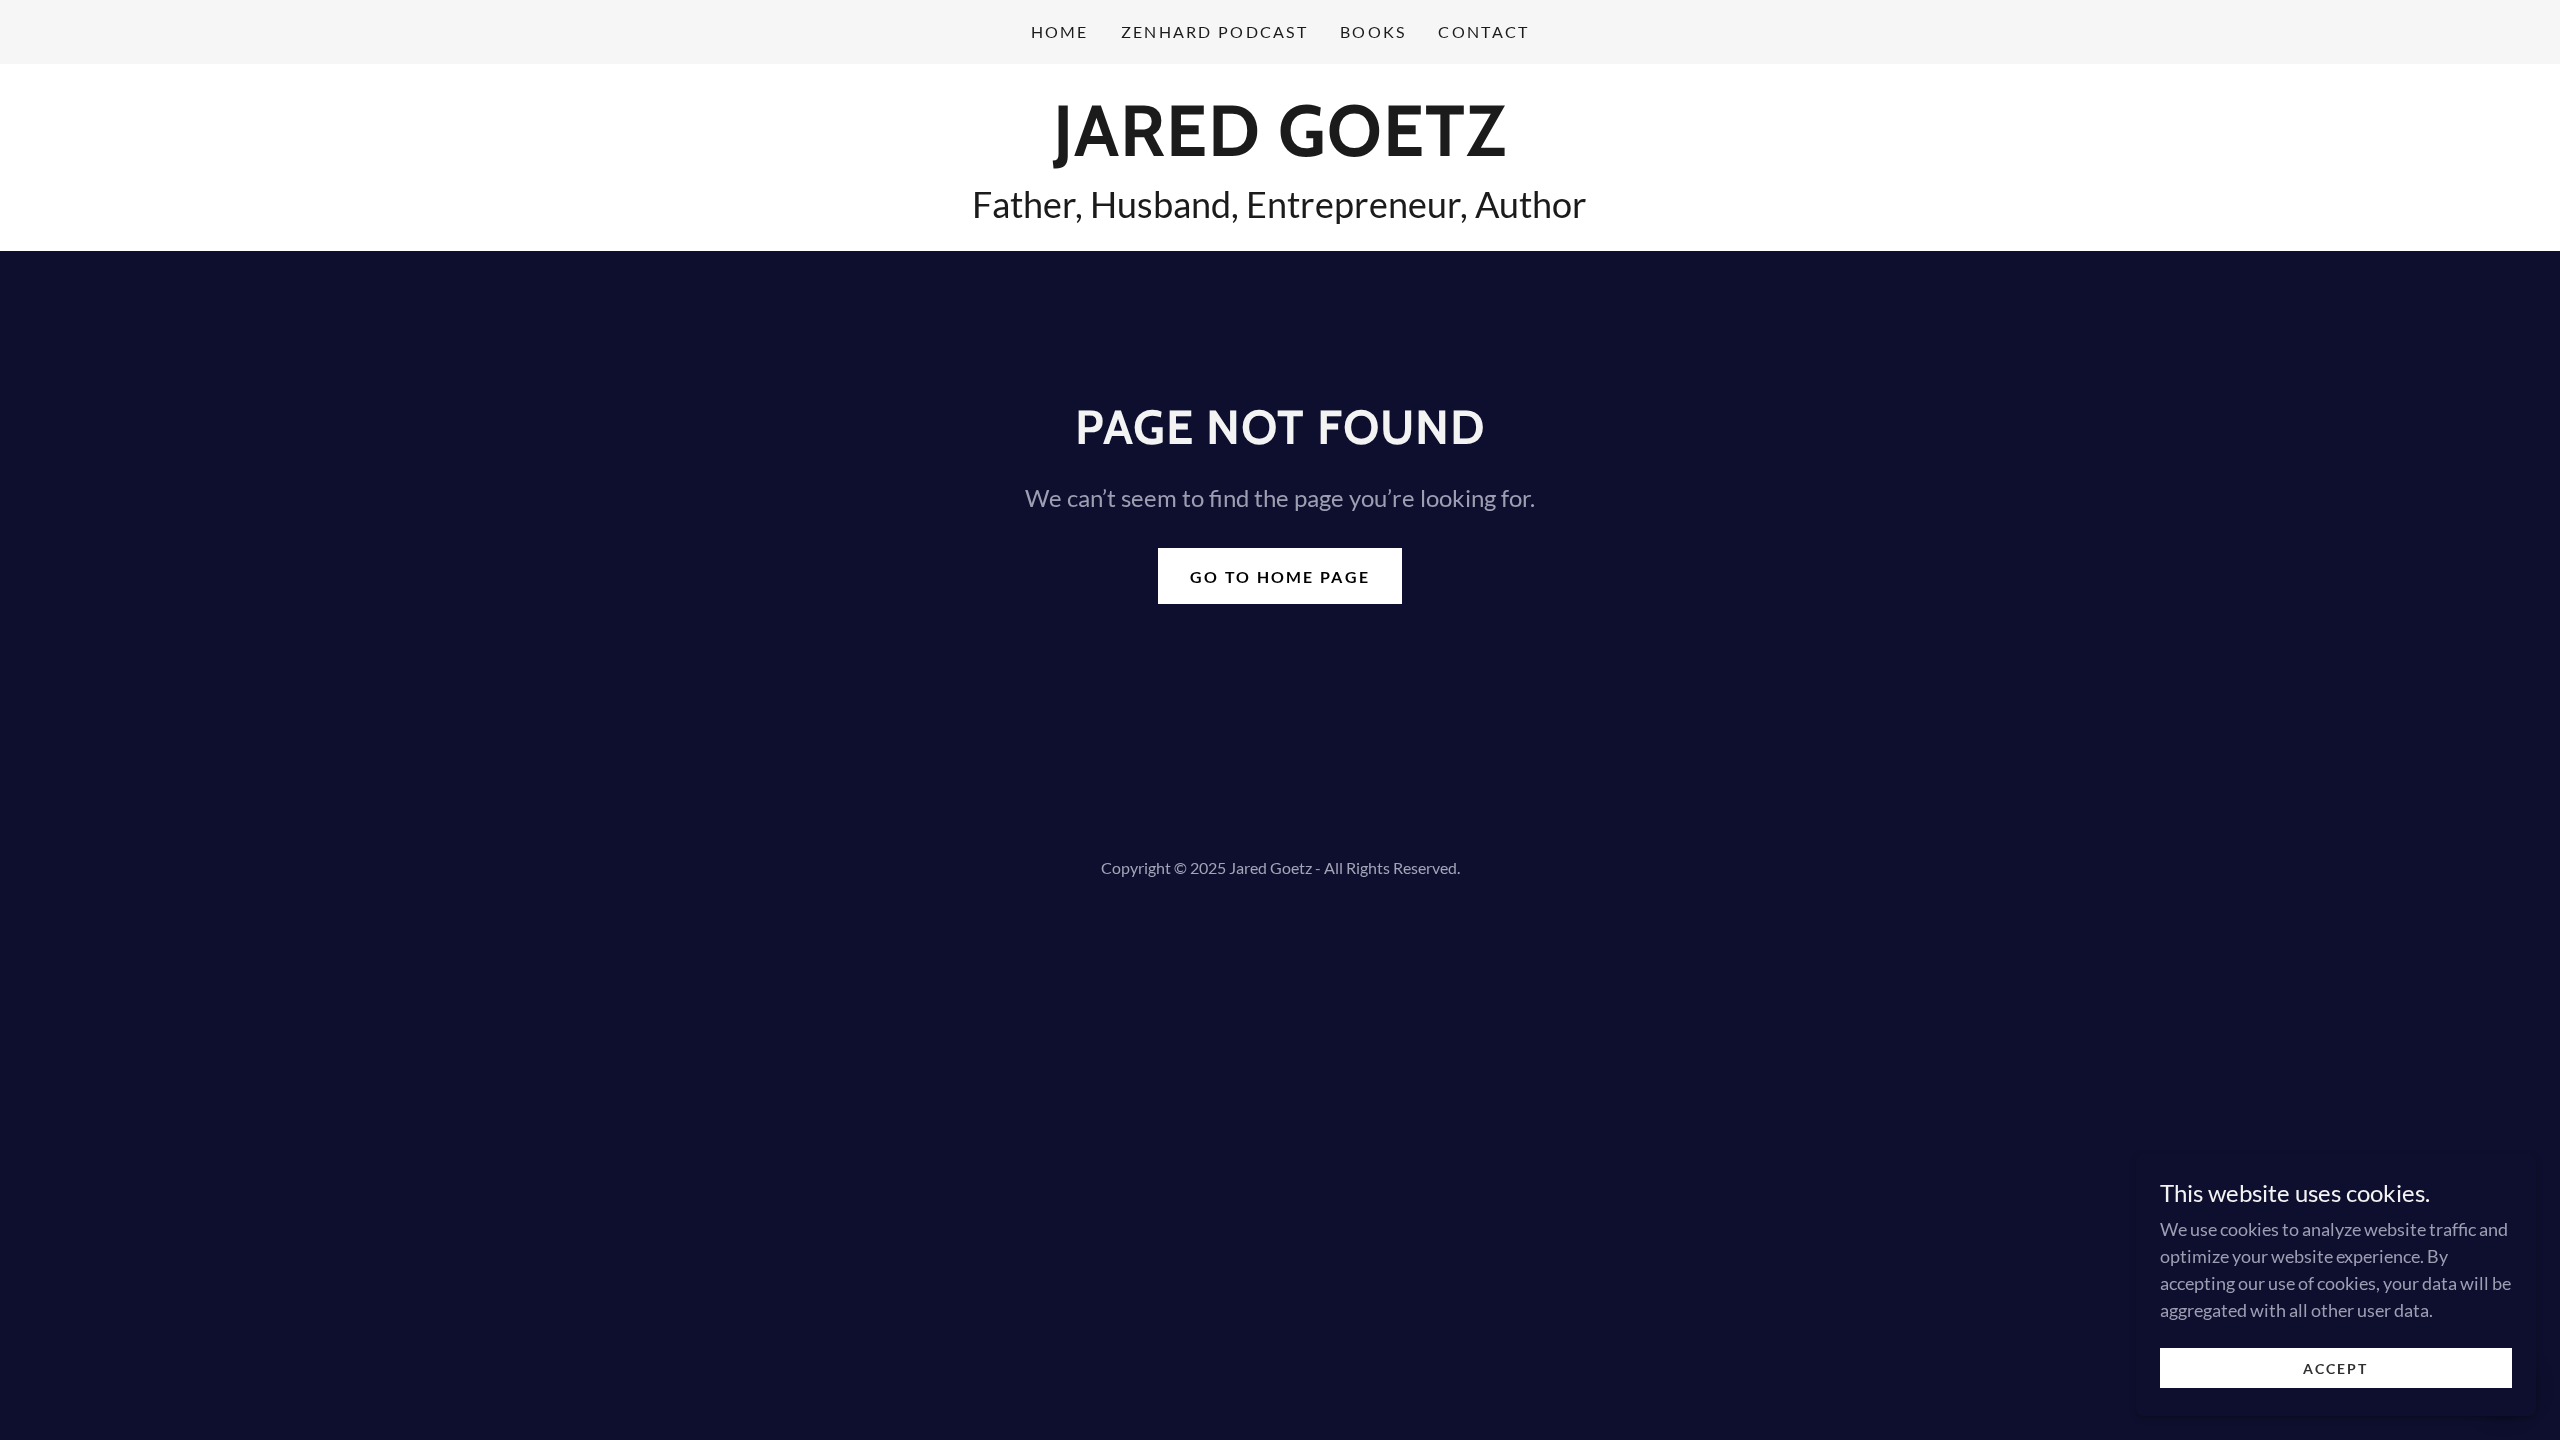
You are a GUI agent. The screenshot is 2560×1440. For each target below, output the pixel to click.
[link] (1279, 149)
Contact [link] (1483, 31)
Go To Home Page (1280, 576)
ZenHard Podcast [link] (1214, 31)
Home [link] (1060, 31)
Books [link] (1373, 31)
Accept (2335, 1368)
